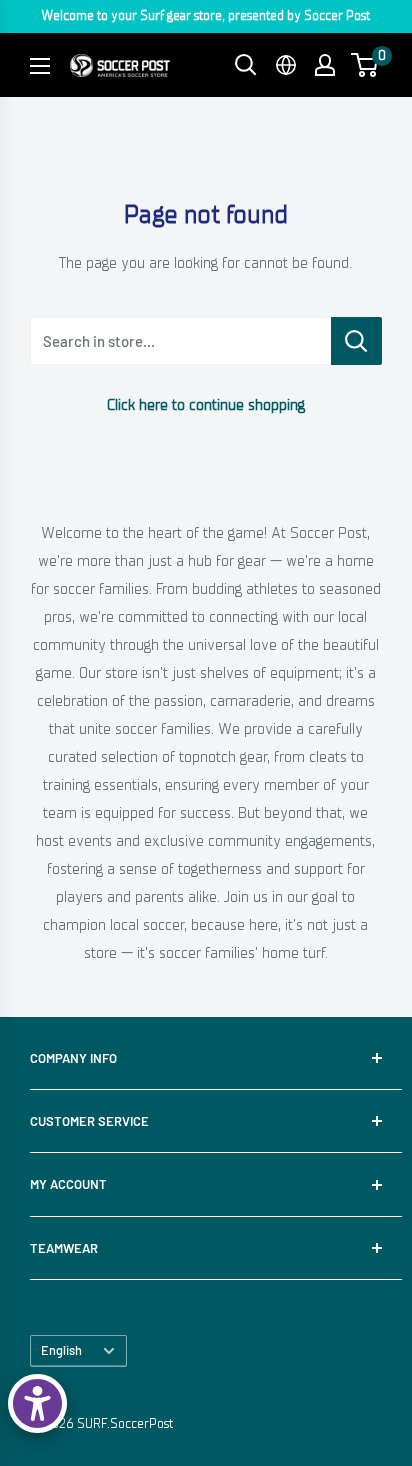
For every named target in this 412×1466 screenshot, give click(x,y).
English (61, 1350)
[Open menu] (40, 66)
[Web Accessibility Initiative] (37, 1403)
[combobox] (180, 341)
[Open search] (246, 65)
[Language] (286, 65)
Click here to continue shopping (206, 405)
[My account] (325, 65)
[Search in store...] (356, 341)
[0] (365, 65)
